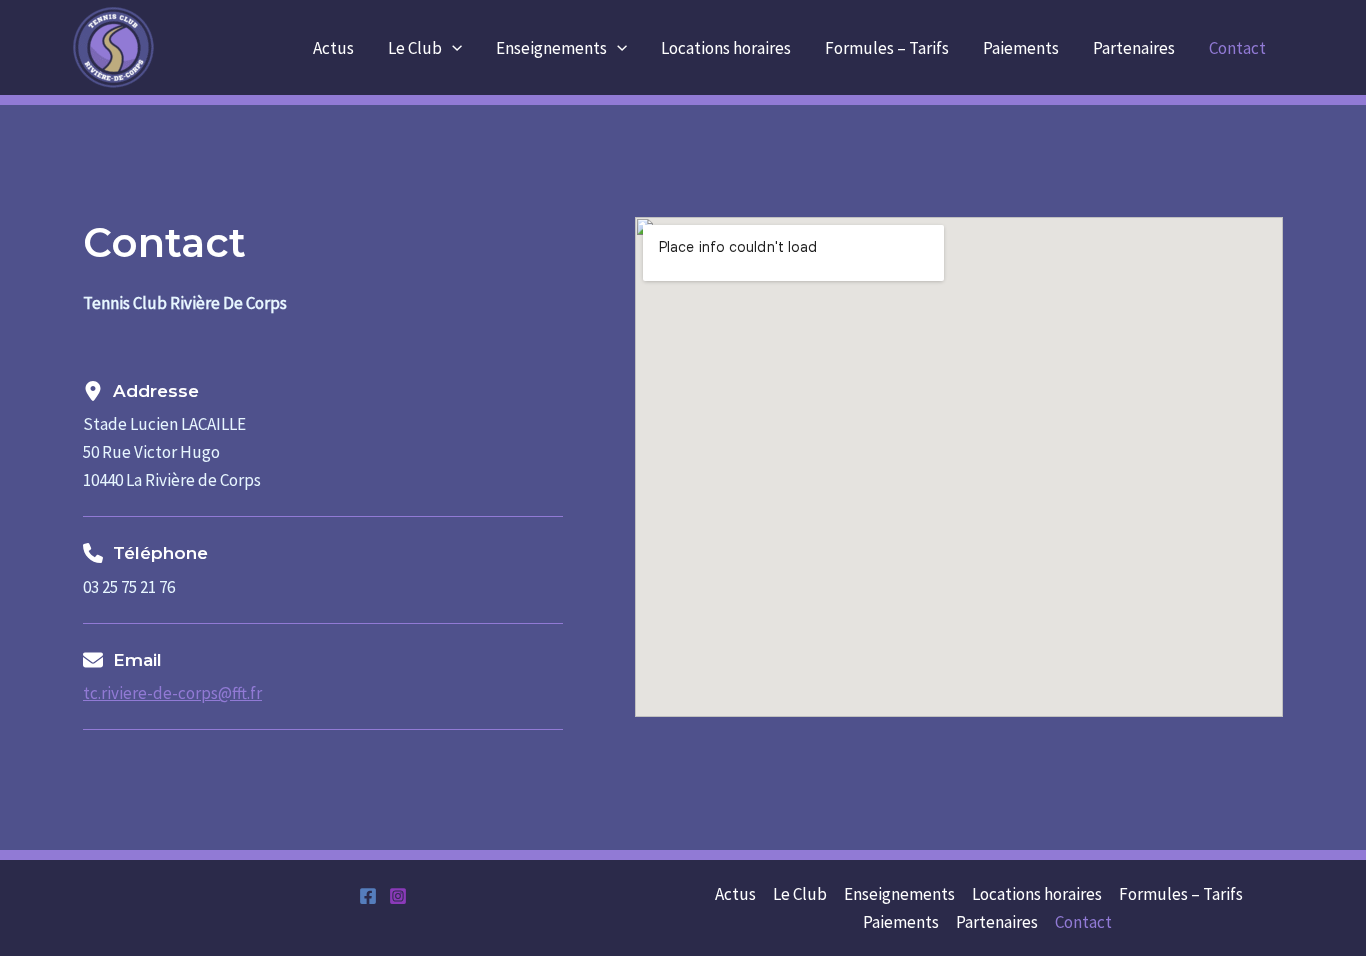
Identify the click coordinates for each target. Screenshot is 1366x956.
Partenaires (1134, 48)
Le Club (415, 48)
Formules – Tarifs (887, 48)
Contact (1237, 48)
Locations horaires (726, 48)
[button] (452, 48)
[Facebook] (368, 896)
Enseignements (551, 48)
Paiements (1021, 48)
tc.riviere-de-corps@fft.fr (172, 693)
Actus (333, 48)
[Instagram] (398, 896)
